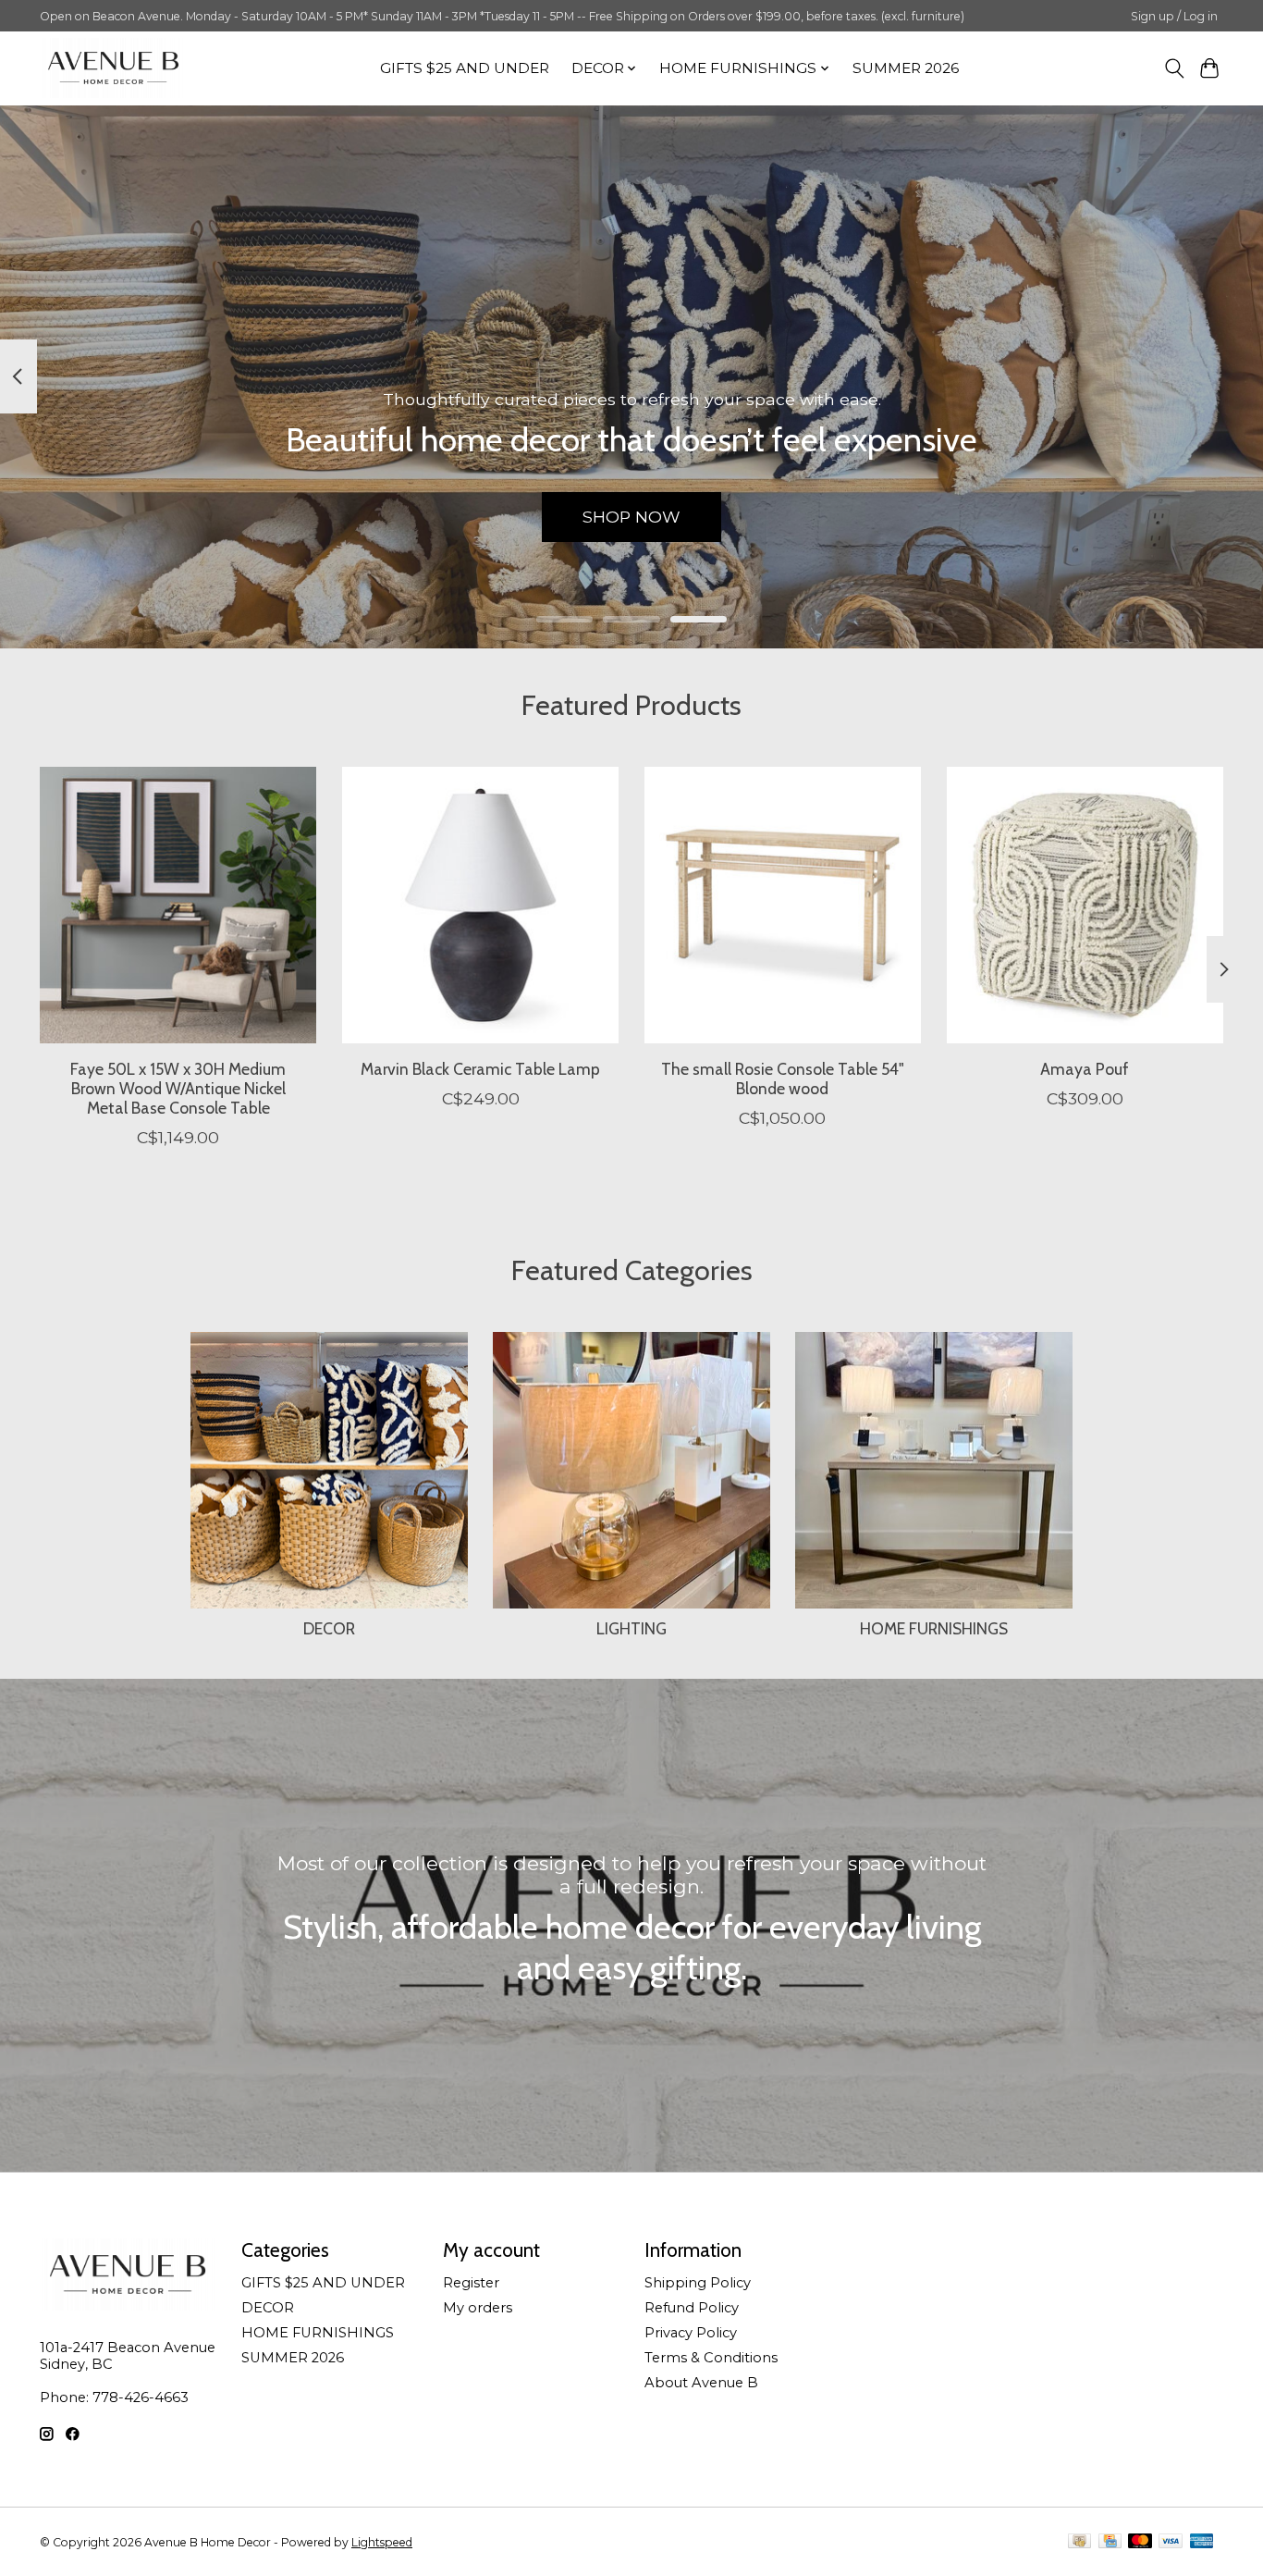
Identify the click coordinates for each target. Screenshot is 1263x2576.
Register (471, 2283)
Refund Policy (692, 2308)
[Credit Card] (1110, 2542)
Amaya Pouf (1085, 1069)
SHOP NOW (631, 517)
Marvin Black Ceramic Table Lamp (480, 1069)
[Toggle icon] (1174, 68)
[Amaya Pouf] (1085, 905)
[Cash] (1079, 2542)
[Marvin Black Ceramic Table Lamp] (480, 905)
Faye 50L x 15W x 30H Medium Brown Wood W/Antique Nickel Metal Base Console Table (178, 1088)
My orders (478, 2308)
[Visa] (1171, 2542)
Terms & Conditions (711, 2358)
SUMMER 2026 (906, 68)
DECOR (329, 1628)
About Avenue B (701, 2383)
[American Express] (1202, 2542)
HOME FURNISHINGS (934, 1628)
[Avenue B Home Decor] (113, 68)
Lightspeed (382, 2542)
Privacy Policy (691, 2333)
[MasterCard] (1140, 2542)
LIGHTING (631, 1628)
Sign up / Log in (1174, 16)
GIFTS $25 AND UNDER (465, 68)
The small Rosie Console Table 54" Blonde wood (783, 1078)
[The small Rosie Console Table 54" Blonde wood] (783, 905)
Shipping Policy (698, 2283)
